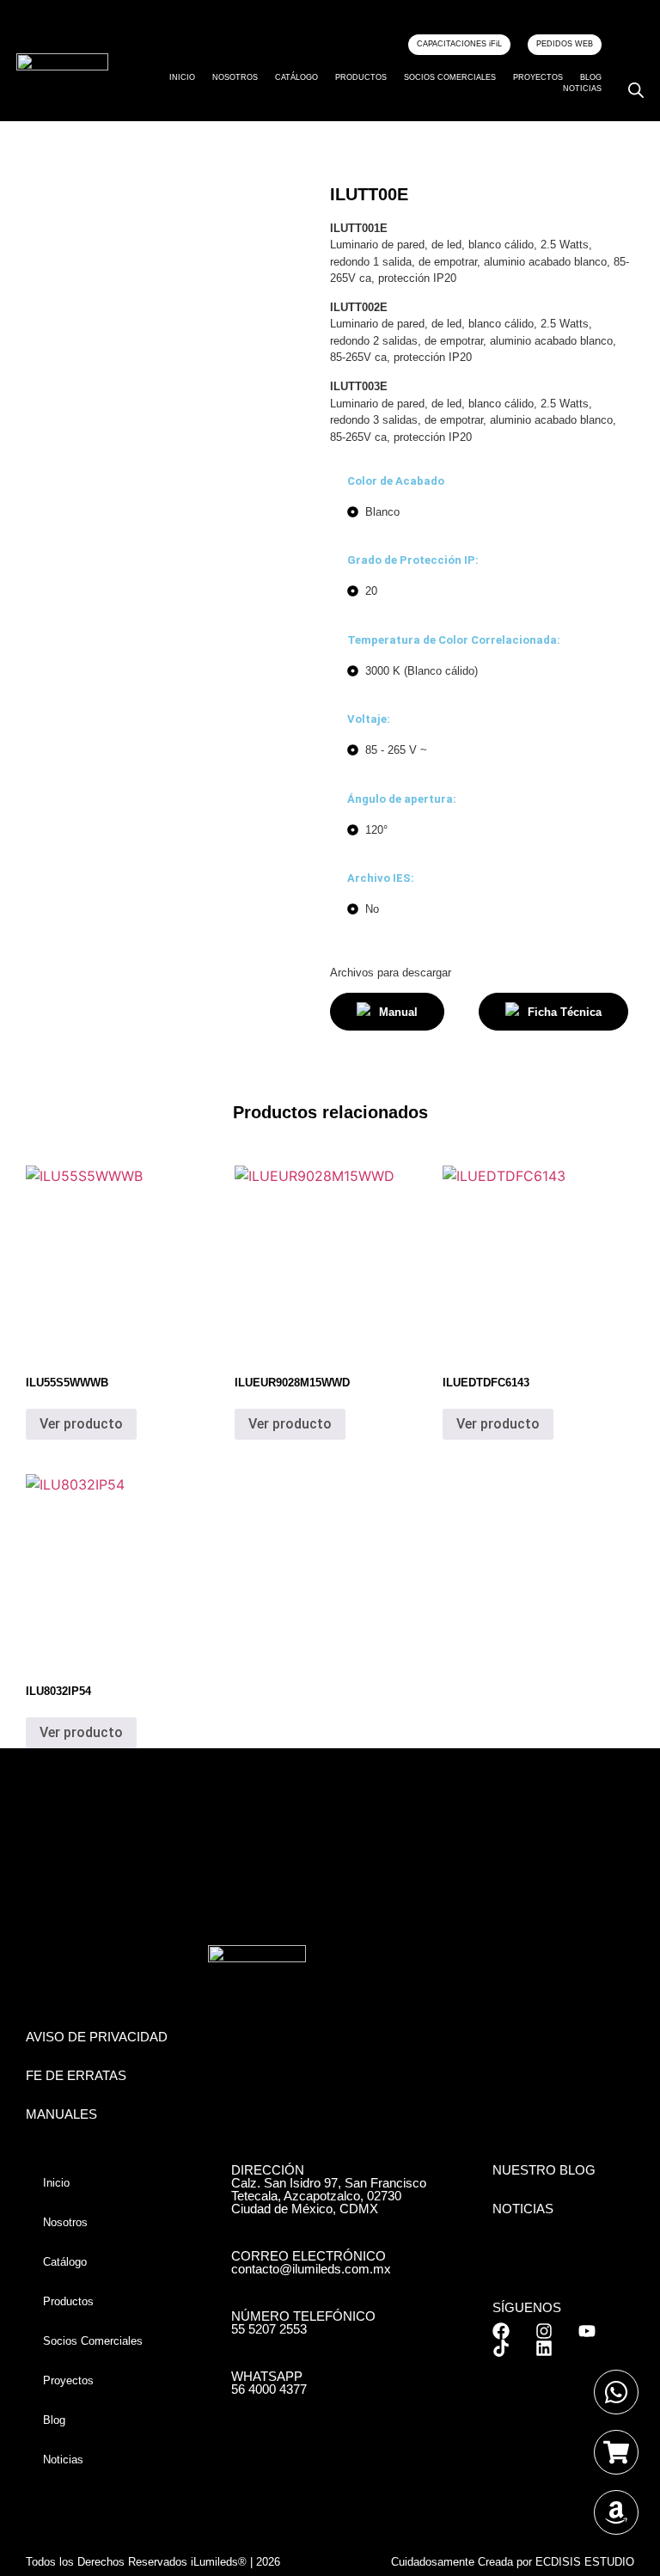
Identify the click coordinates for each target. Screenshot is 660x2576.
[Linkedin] (544, 2348)
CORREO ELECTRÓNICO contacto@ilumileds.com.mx (311, 2262)
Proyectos (538, 77)
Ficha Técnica (565, 1012)
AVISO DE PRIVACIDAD (97, 2037)
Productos (361, 77)
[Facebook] (501, 2331)
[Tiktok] (501, 2348)
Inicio (182, 77)
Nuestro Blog (544, 2170)
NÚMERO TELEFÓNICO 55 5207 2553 (303, 2322)
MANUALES (61, 2114)
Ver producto (81, 1424)
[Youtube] (587, 2331)
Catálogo (296, 77)
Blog (591, 77)
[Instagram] (544, 2331)
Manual (398, 1012)
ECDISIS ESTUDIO (585, 2562)
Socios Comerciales (450, 77)
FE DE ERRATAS (76, 2075)
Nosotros (235, 77)
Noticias (582, 89)
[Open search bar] (636, 90)
